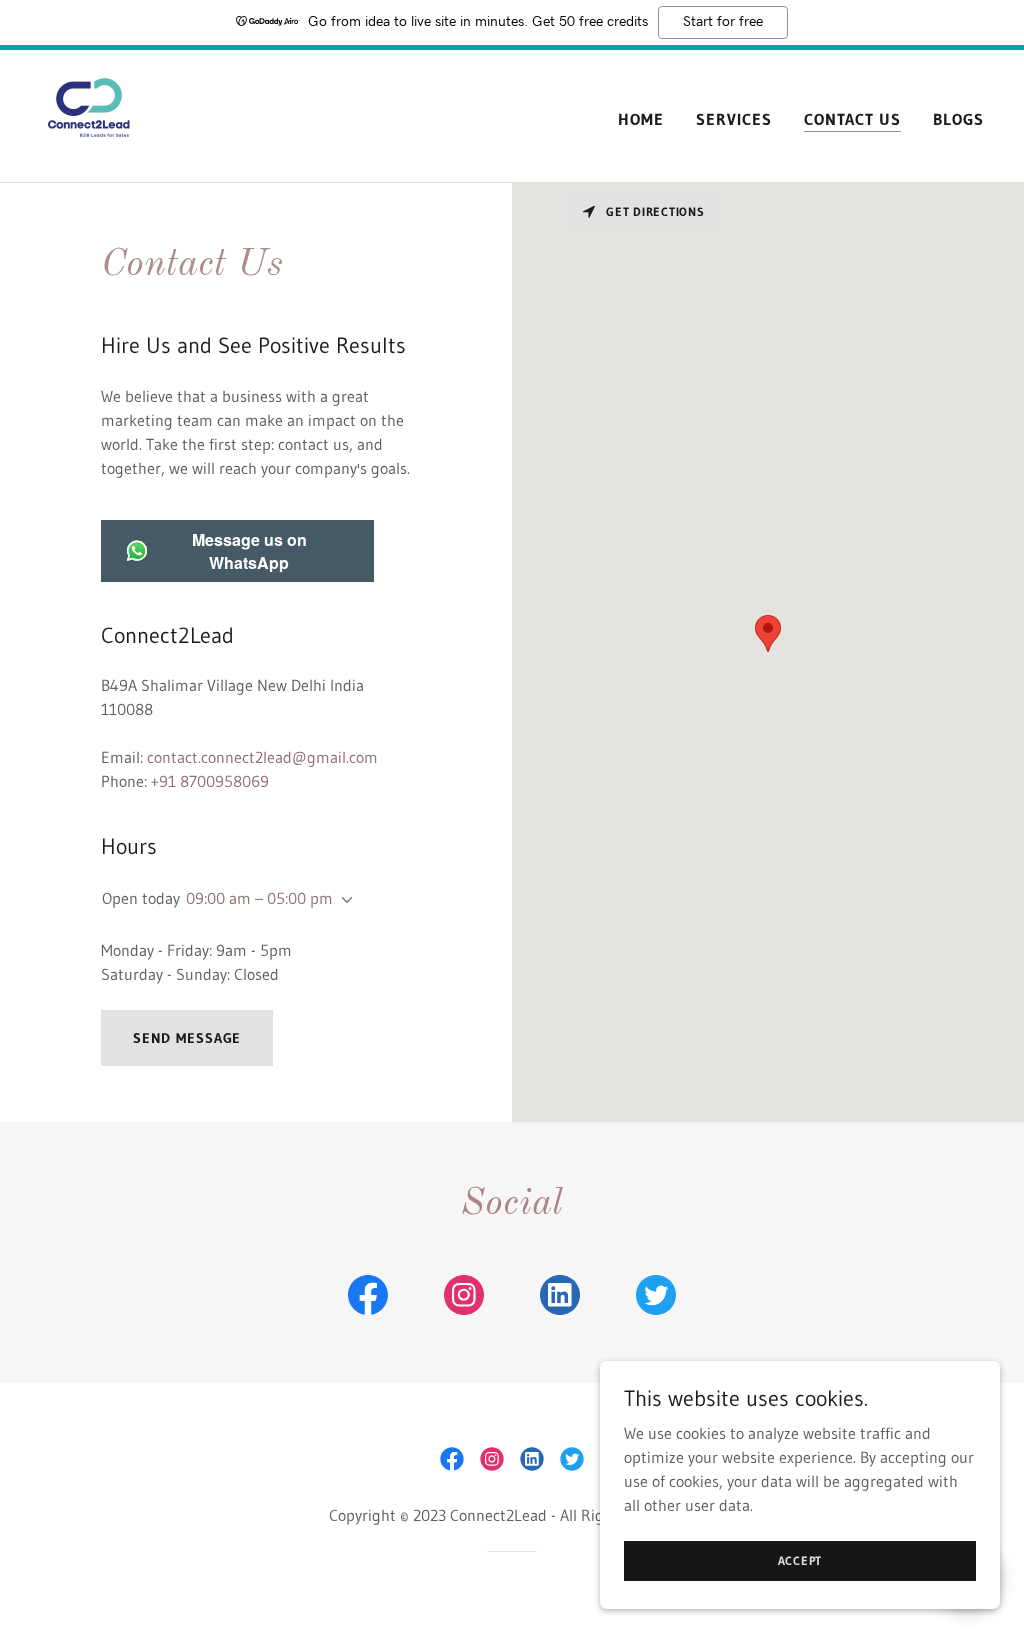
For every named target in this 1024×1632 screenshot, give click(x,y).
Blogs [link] (958, 119)
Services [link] (734, 119)
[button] (343, 900)
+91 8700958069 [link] (210, 781)
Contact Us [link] (852, 119)
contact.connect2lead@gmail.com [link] (262, 757)
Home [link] (641, 119)
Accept (800, 1560)
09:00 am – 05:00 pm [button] (259, 898)
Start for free (723, 22)
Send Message (187, 1038)
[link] (90, 114)
